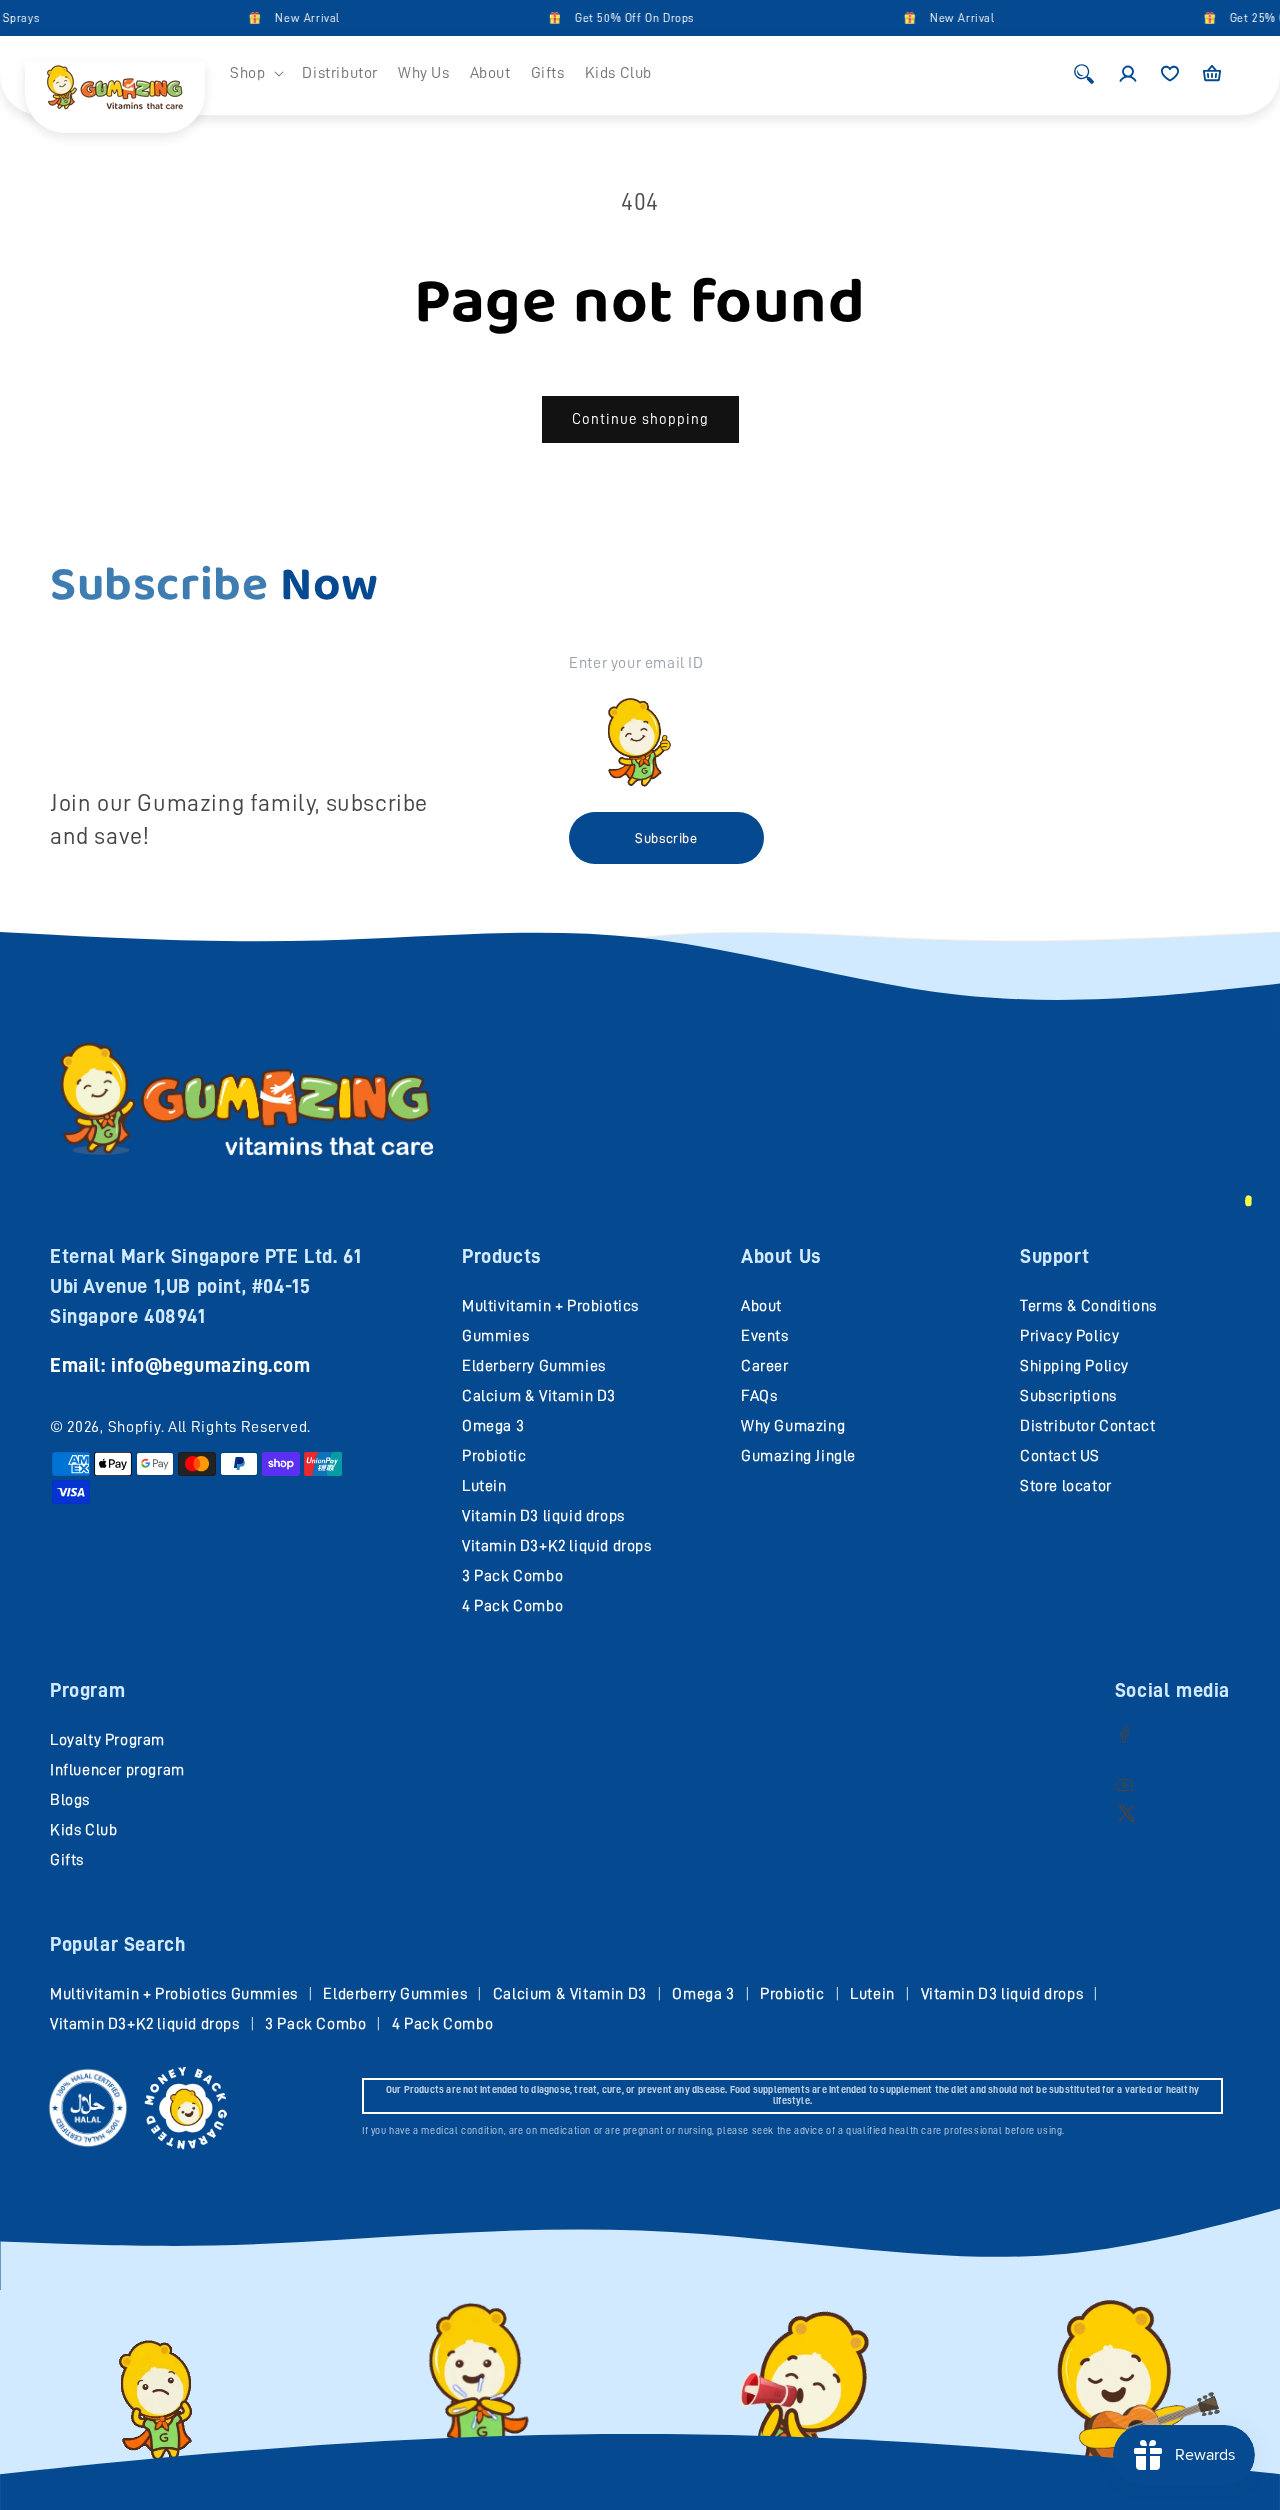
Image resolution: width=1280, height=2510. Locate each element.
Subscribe (666, 838)
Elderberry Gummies (534, 1366)
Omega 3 (493, 1426)
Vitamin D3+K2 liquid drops (557, 1546)
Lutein (484, 1486)
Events (765, 1336)
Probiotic (494, 1456)
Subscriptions (1068, 1396)
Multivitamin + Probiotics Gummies (174, 1994)
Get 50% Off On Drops (609, 18)
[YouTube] (1124, 1784)
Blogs (70, 1800)
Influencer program (117, 1770)
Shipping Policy (1074, 1366)
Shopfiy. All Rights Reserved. (209, 1427)
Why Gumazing (793, 1426)
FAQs (759, 1396)
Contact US (1060, 1456)
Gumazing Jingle (798, 1456)
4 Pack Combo (512, 1606)
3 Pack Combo (512, 1576)
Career (765, 1366)
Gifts (67, 1860)
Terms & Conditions (1088, 1306)
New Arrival (282, 18)
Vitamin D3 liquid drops (543, 1516)
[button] (256, 73)
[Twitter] (1126, 1812)
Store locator (1066, 1486)
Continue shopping (640, 419)
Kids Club (83, 1830)
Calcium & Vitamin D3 (539, 1396)
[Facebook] (1124, 1734)
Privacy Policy (1069, 1336)
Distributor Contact (1087, 1426)
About (761, 1306)
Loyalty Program (107, 1740)
